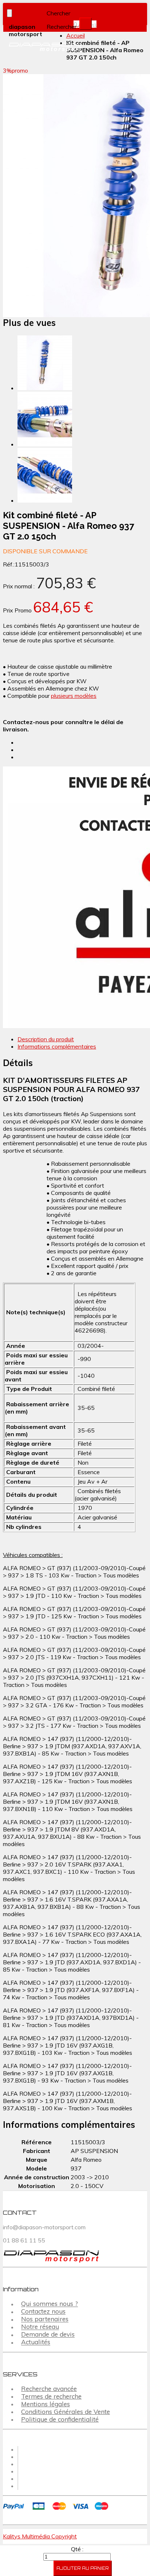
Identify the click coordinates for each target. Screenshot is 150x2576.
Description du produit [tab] (46, 1039)
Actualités (36, 2342)
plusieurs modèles (74, 696)
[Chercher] (86, 24)
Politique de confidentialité (60, 2419)
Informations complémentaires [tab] (57, 1046)
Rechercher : (63, 27)
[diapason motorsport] (37, 47)
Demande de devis (48, 2335)
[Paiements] (57, 2511)
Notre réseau (40, 2327)
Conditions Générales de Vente (66, 2412)
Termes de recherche (51, 2396)
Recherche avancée (49, 2389)
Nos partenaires (45, 2319)
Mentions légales (46, 2404)
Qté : (77, 2549)
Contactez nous (43, 2312)
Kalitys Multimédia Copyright (40, 2536)
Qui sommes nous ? (50, 2304)
